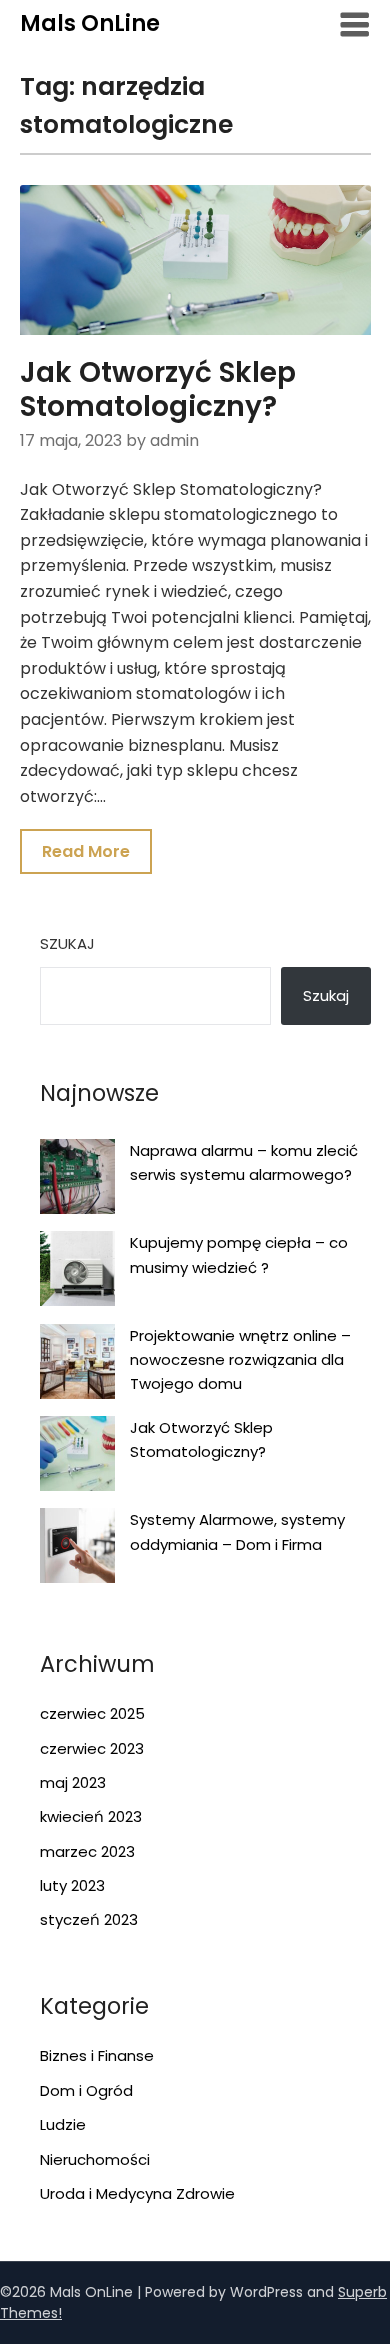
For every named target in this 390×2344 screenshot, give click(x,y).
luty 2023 (72, 1885)
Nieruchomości (95, 2159)
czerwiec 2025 (92, 1713)
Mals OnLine (90, 23)
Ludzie (63, 2124)
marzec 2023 (87, 1851)
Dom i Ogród (86, 2090)
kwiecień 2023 (91, 1816)
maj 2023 (73, 1782)
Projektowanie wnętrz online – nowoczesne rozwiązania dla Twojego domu (240, 1360)
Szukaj (67, 943)
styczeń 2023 (89, 1919)
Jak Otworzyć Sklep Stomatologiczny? (158, 389)
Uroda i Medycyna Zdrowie (137, 2193)
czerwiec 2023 (92, 1748)
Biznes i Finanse (97, 2055)
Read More (86, 851)
